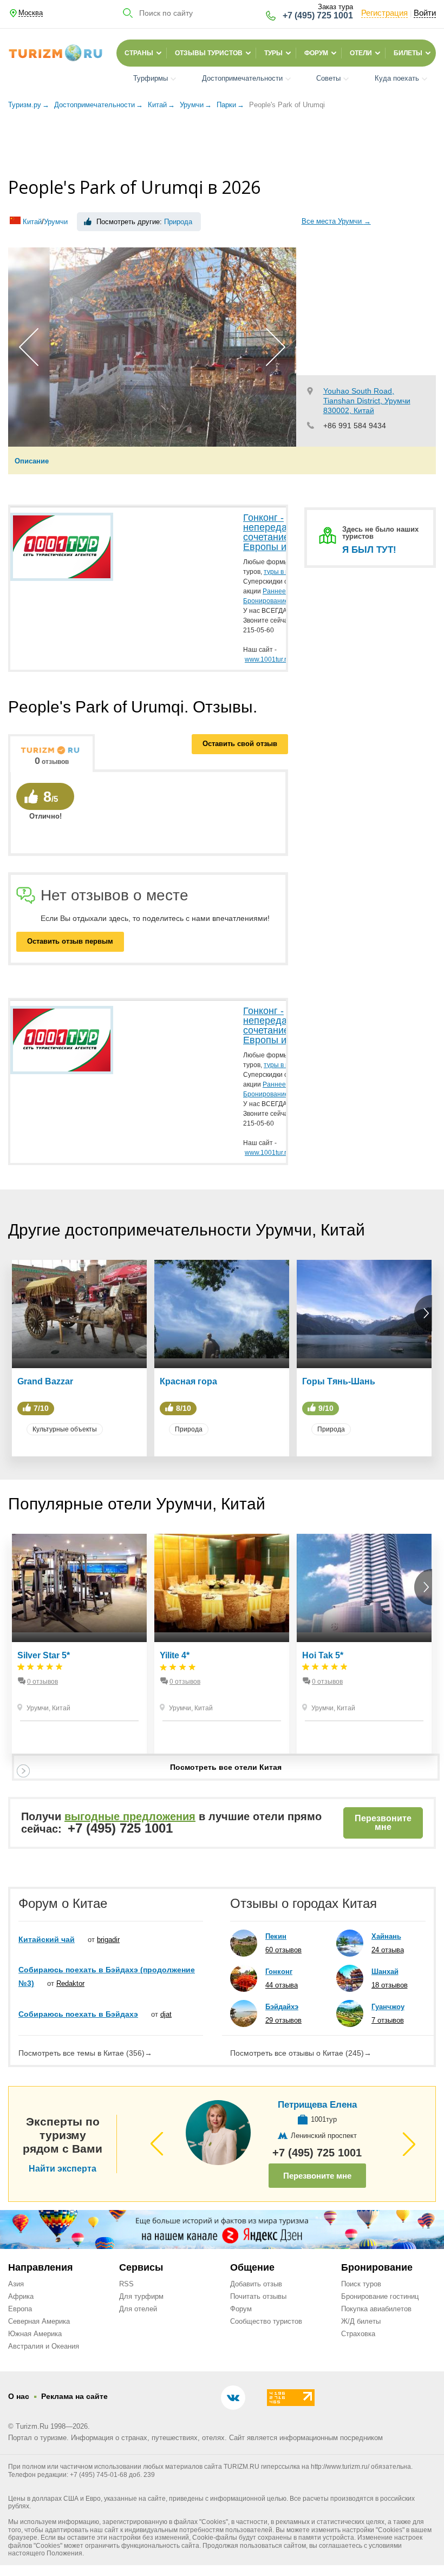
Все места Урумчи (336, 221)
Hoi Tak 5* (323, 1655)
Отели (361, 53)
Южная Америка (35, 2334)
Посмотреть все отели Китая (226, 1767)
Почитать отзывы (258, 2296)
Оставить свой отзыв (240, 744)
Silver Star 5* (44, 1655)
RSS (126, 2284)
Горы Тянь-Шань (339, 1381)
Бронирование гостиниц (380, 2296)
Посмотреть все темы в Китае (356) (85, 2053)
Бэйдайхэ (282, 2007)
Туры (273, 53)
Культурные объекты (65, 1429)
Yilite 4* (175, 1655)
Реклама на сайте (74, 2396)
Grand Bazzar (45, 1381)
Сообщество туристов (266, 2321)
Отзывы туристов (209, 53)
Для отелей (138, 2309)
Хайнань (386, 1936)
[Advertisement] (222, 145)
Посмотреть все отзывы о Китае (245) (301, 2053)
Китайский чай (47, 1939)
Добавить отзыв (256, 2284)
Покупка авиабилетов (376, 2309)
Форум (316, 53)
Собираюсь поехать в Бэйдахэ (78, 2014)
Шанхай (385, 1972)
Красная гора (188, 1381)
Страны (139, 53)
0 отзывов (43, 1682)
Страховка (358, 2334)
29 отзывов (283, 2020)
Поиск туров (361, 2284)
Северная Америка (39, 2321)
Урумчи (56, 222)
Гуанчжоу (388, 2007)
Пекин (276, 1936)
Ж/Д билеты (361, 2321)
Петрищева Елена (317, 2105)
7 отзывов (388, 2020)
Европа (20, 2309)
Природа (178, 222)
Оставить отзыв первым (70, 941)
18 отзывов (390, 1985)
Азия (16, 2284)
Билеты (408, 53)
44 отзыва (282, 1985)
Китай (32, 222)
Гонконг (279, 1972)
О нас (19, 2396)
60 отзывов (283, 1950)
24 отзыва (388, 1950)
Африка (21, 2296)
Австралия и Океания (44, 2346)
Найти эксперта (63, 2169)
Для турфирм (141, 2296)
